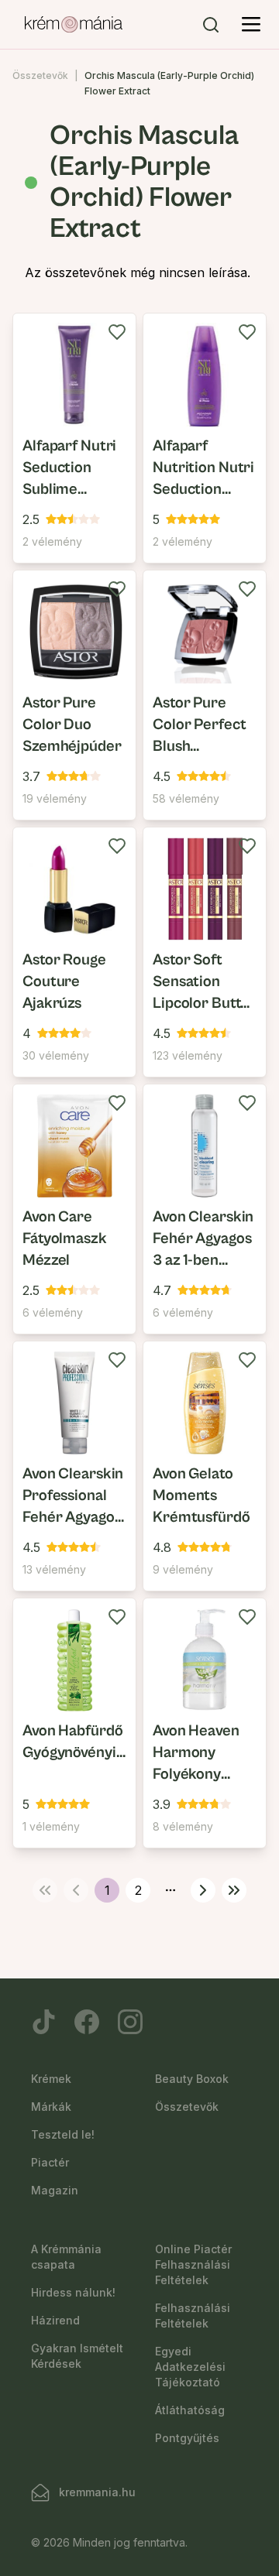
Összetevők (40, 75)
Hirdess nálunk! (73, 2292)
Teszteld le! (63, 2134)
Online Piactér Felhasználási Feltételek (193, 2264)
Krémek (51, 2079)
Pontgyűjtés (187, 2438)
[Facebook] (87, 2022)
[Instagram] (130, 2022)
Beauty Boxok (192, 2079)
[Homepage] (74, 25)
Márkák (51, 2107)
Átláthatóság (190, 2410)
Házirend (55, 2320)
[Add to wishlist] (117, 332)
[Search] (211, 25)
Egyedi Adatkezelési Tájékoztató (190, 2367)
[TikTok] (43, 2022)
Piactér (50, 2162)
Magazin (55, 2190)
